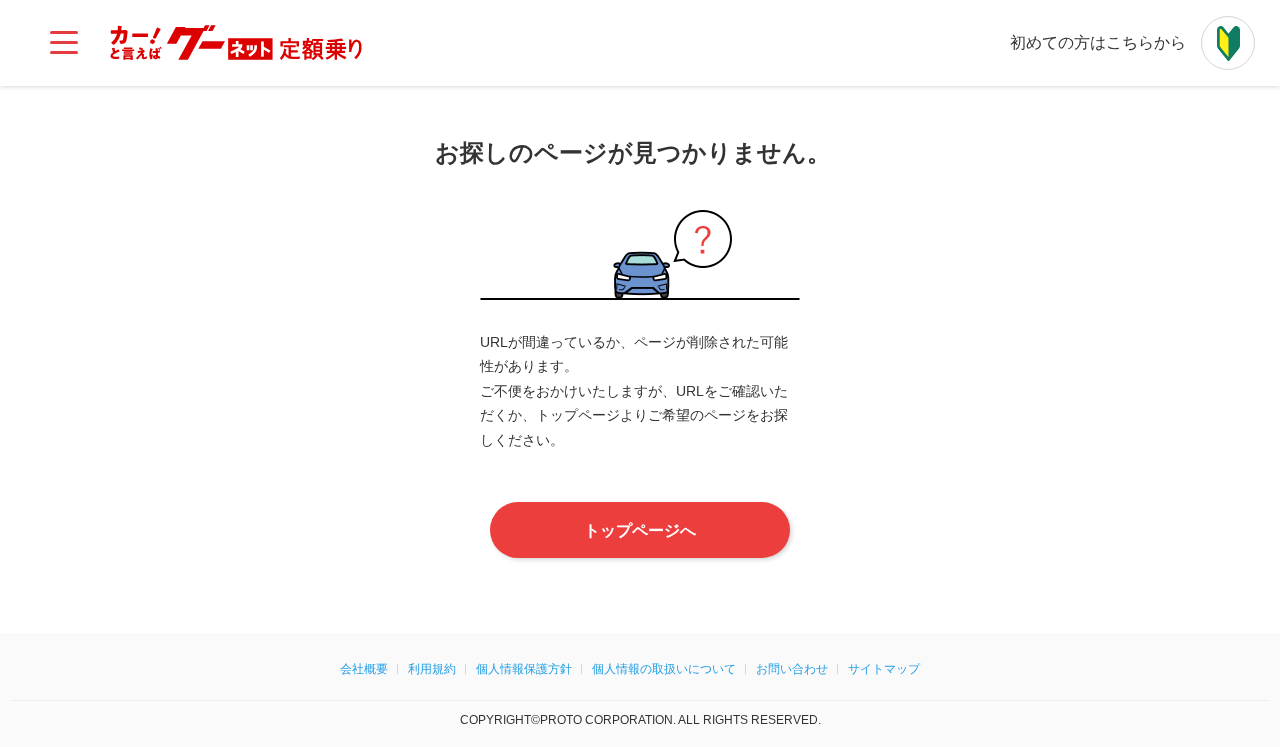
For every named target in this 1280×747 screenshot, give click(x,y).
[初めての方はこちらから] (1228, 43)
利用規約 (432, 669)
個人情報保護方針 (524, 669)
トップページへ (640, 530)
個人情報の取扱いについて (664, 669)
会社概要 (364, 669)
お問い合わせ (792, 669)
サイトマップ (884, 669)
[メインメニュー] (64, 43)
